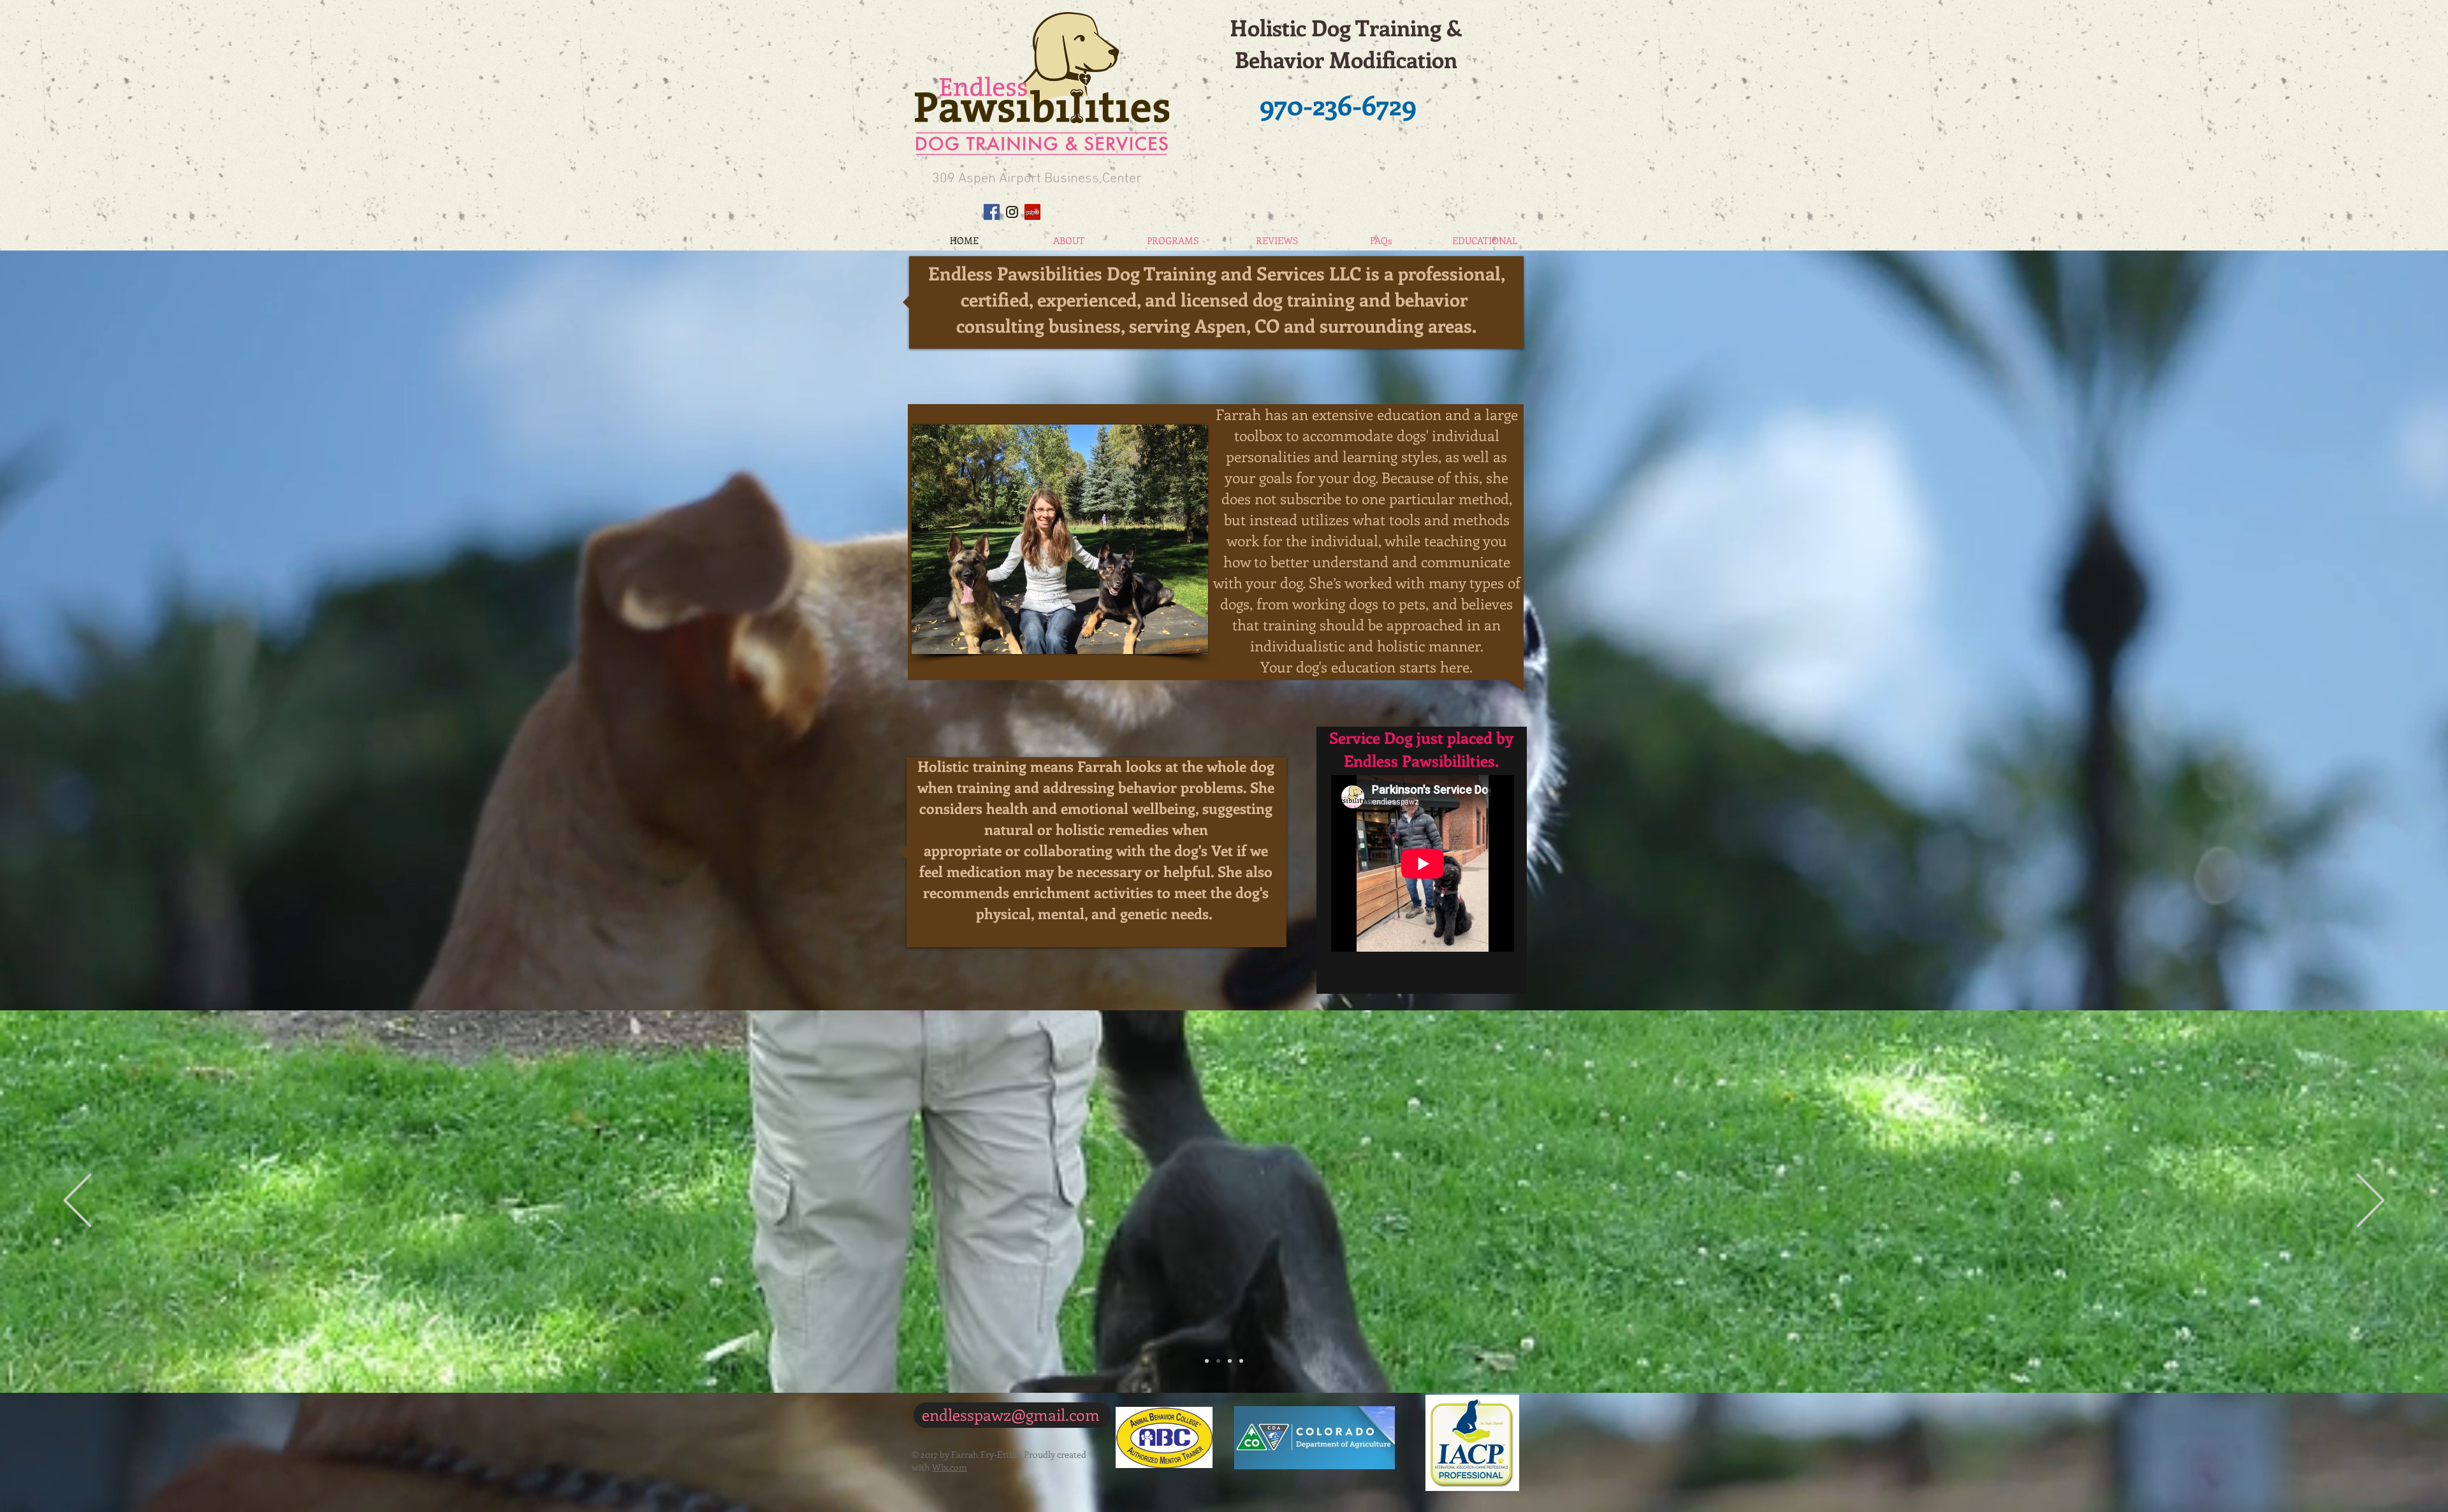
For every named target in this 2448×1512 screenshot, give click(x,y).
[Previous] (77, 1201)
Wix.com (950, 1467)
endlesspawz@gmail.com (1011, 1414)
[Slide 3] (1207, 1361)
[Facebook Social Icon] (992, 212)
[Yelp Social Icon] (1032, 212)
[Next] (2371, 1201)
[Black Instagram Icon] (1012, 212)
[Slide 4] (1241, 1361)
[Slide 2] (1218, 1361)
